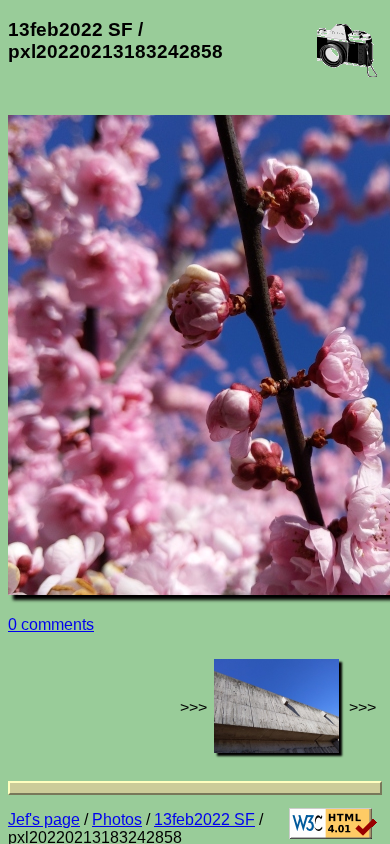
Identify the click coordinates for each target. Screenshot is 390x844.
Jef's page (44, 819)
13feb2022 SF (204, 819)
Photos (117, 819)
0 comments (51, 624)
